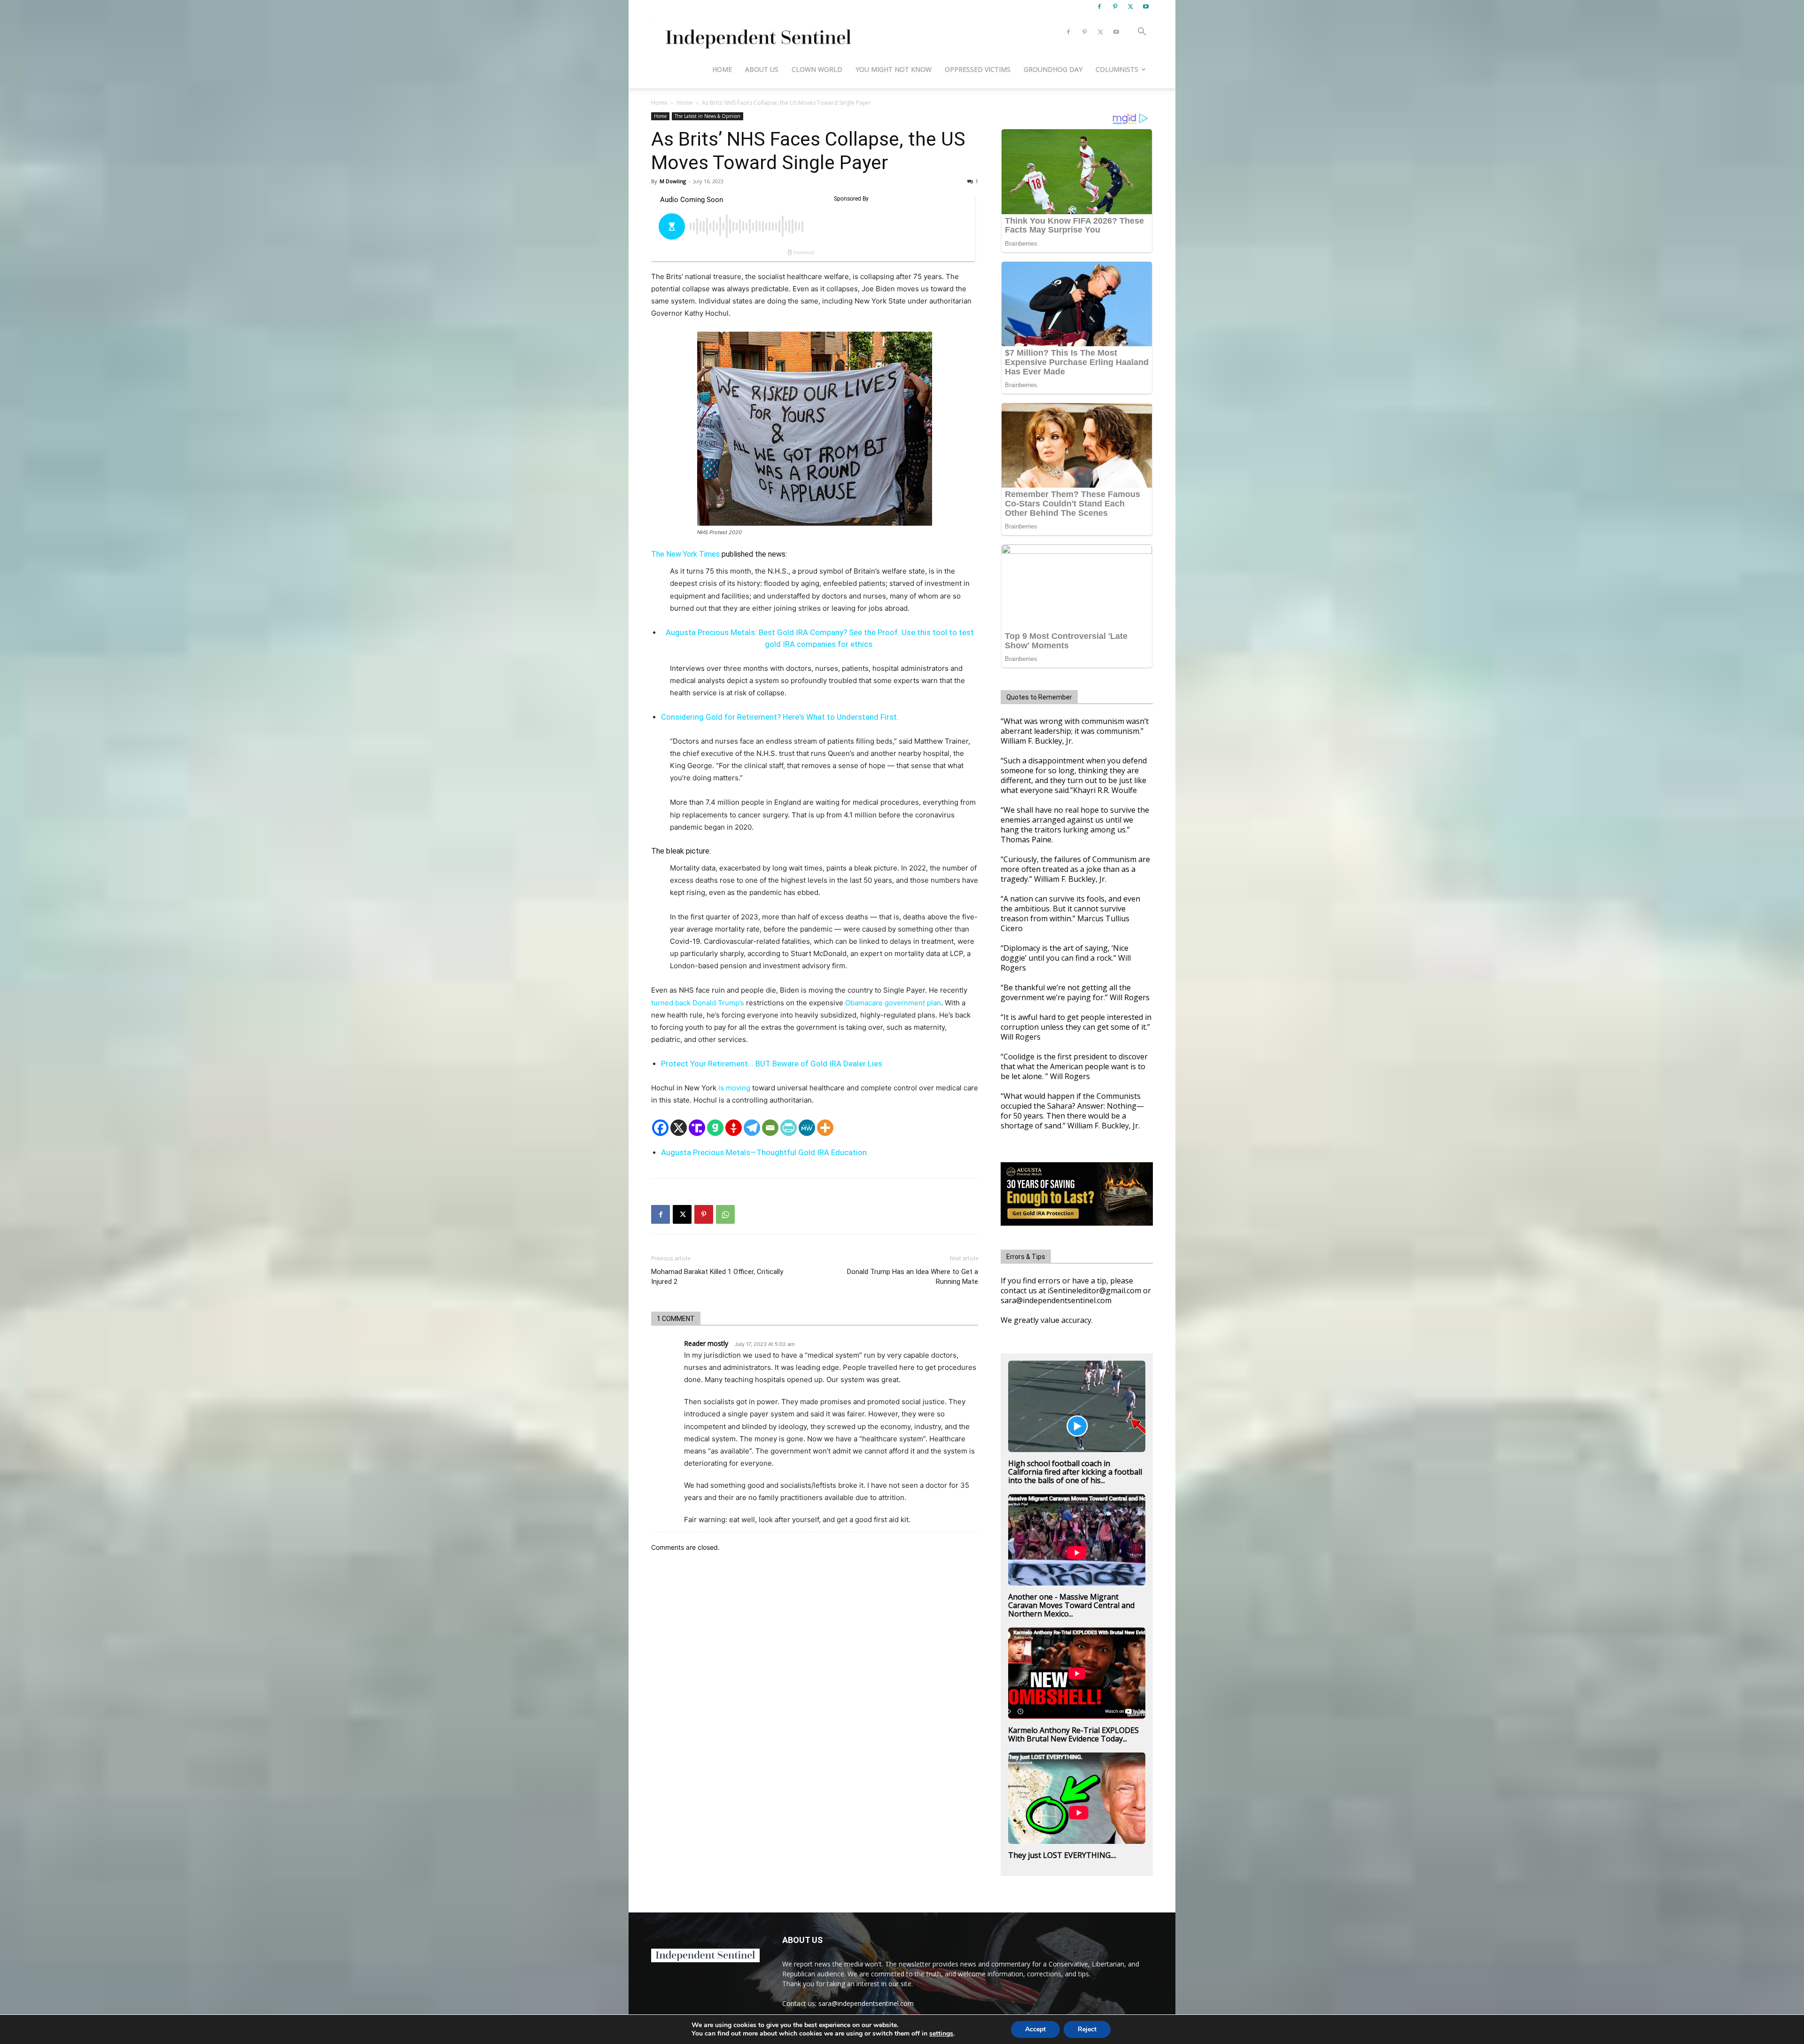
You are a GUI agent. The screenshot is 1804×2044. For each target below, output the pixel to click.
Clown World (817, 69)
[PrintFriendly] (789, 1128)
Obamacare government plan (893, 1003)
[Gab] (715, 1128)
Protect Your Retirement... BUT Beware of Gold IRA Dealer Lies (772, 1064)
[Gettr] (734, 1128)
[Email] (770, 1128)
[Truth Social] (697, 1128)
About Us (762, 69)
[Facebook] (1099, 7)
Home (722, 69)
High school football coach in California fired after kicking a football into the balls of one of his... (1075, 1472)
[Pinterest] (1115, 7)
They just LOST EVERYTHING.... (1062, 1855)
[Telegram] (752, 1128)
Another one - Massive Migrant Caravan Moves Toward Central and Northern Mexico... (1071, 1605)
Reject (1087, 2029)
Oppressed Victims (978, 69)
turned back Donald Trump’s (698, 1003)
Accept (1035, 2029)
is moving (734, 1088)
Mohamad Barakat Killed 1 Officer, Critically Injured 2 (717, 1277)
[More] (825, 1128)
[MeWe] (807, 1128)
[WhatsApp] (725, 1214)
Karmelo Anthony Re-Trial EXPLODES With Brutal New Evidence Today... (1073, 1734)
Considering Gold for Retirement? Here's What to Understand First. (780, 717)
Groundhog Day (1053, 69)
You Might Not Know (894, 69)
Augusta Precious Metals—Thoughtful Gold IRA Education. (765, 1152)
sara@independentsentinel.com (866, 2003)
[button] (1142, 33)
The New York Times (685, 554)
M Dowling (673, 181)
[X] (1130, 7)
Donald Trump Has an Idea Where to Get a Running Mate (913, 1277)
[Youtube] (1146, 7)
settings (941, 2034)
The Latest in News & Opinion (708, 116)
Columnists (1117, 69)
